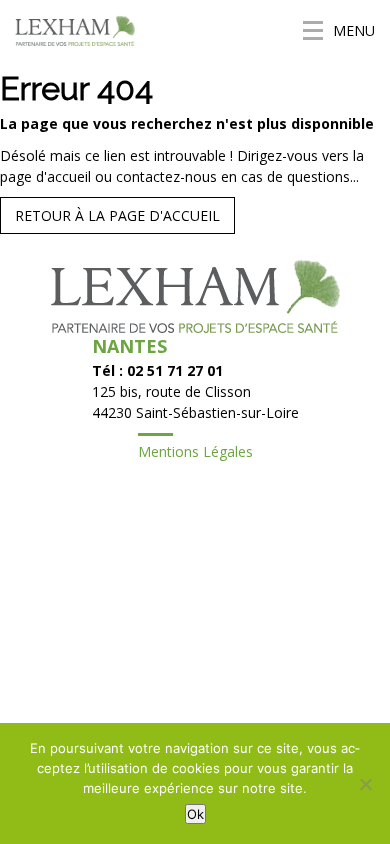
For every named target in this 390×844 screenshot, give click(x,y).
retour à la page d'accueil (117, 215)
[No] (365, 784)
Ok (195, 814)
